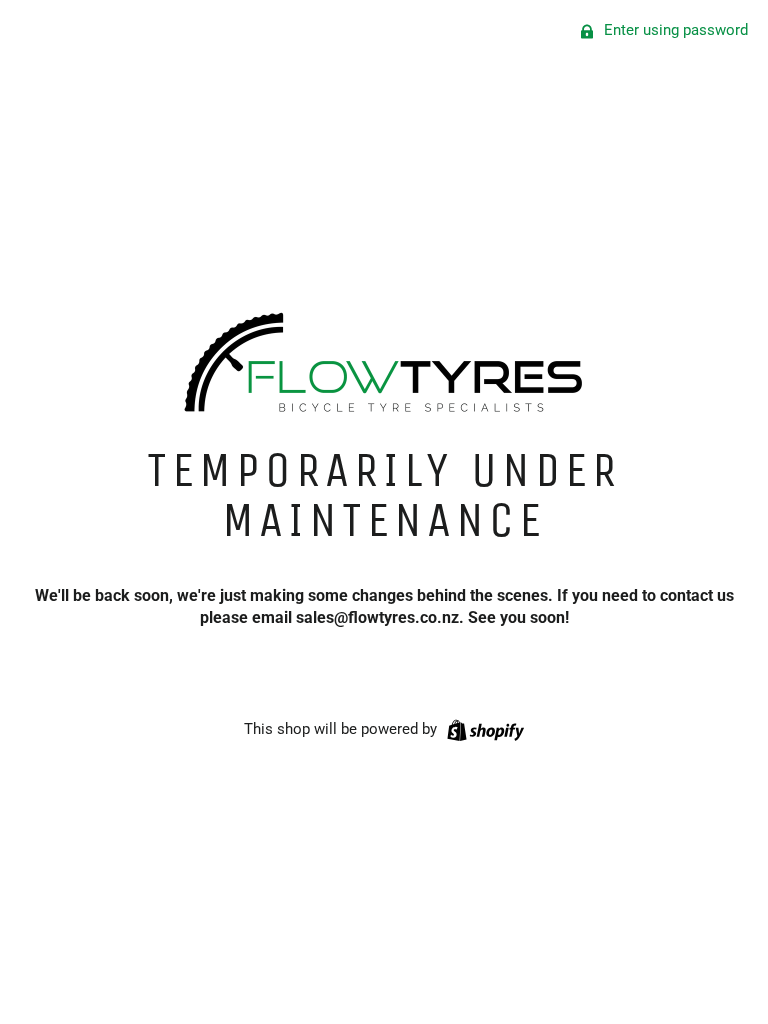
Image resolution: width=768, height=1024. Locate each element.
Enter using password (674, 30)
